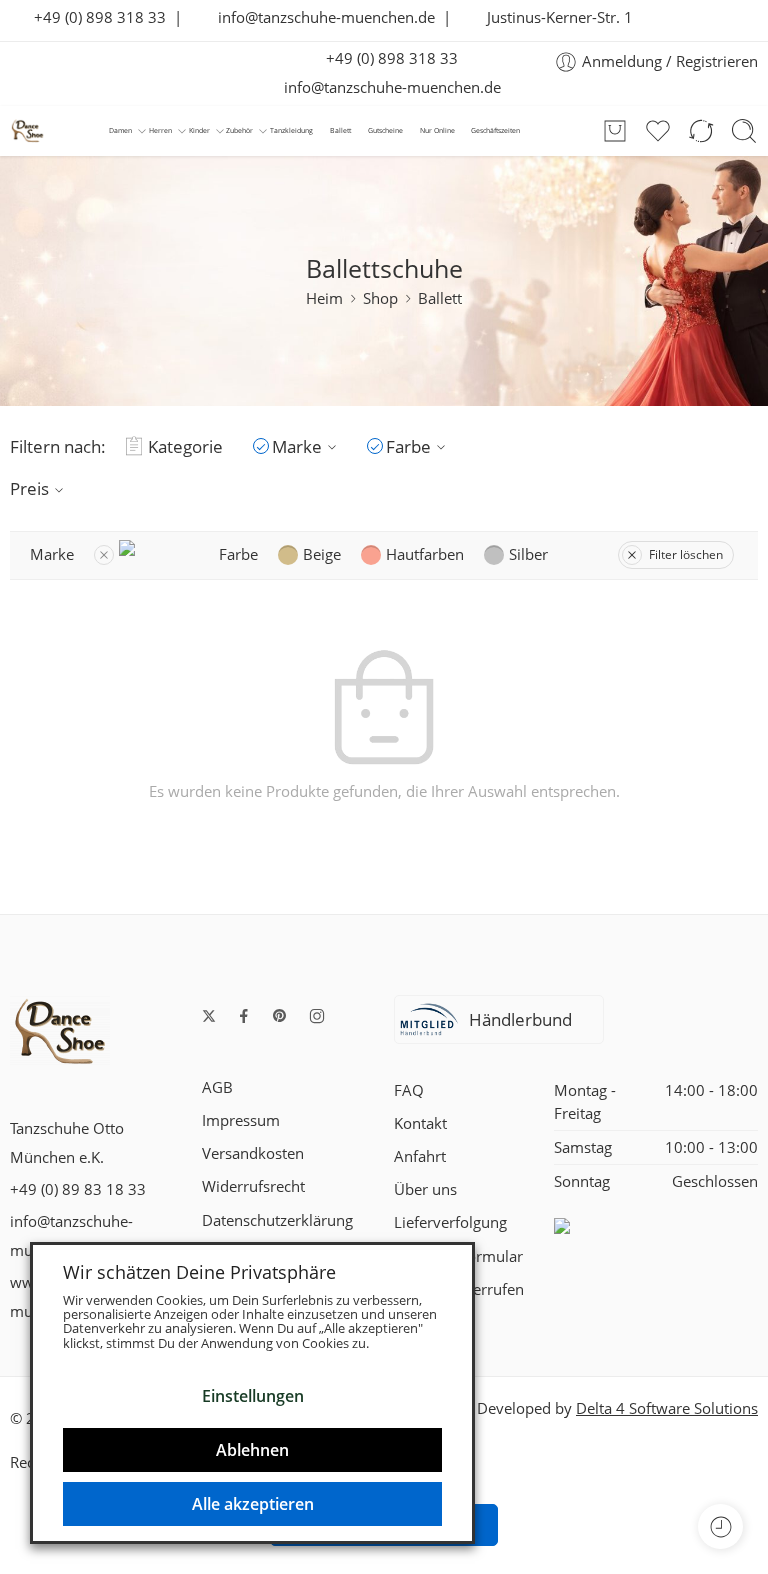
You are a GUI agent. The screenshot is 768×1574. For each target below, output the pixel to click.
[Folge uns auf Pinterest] (280, 1016)
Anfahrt (420, 1156)
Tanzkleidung (291, 130)
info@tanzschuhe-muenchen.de (320, 17)
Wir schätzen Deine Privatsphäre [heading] (199, 1272)
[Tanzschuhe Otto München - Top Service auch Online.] (27, 130)
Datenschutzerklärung (277, 1220)
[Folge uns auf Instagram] (317, 1016)
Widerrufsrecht (253, 1186)
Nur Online (437, 130)
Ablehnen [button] (252, 1450)
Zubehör (239, 130)
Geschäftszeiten (495, 130)
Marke (297, 446)
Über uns (425, 1189)
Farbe (408, 446)
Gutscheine (385, 130)
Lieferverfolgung (450, 1222)
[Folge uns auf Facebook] (244, 1016)
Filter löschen (686, 554)
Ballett (340, 130)
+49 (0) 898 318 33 (94, 17)
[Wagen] (615, 131)
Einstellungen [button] (253, 1396)
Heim (324, 298)
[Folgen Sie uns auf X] (209, 1016)
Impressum (241, 1120)
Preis (29, 488)
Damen (120, 130)
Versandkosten (253, 1153)
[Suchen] (744, 131)
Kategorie (185, 446)
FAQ (409, 1090)
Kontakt (420, 1123)
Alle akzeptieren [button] (253, 1504)
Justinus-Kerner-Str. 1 (554, 17)
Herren (160, 130)
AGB (217, 1087)
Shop (380, 298)
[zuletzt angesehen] (720, 1526)
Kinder (199, 130)
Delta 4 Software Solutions (667, 1408)
